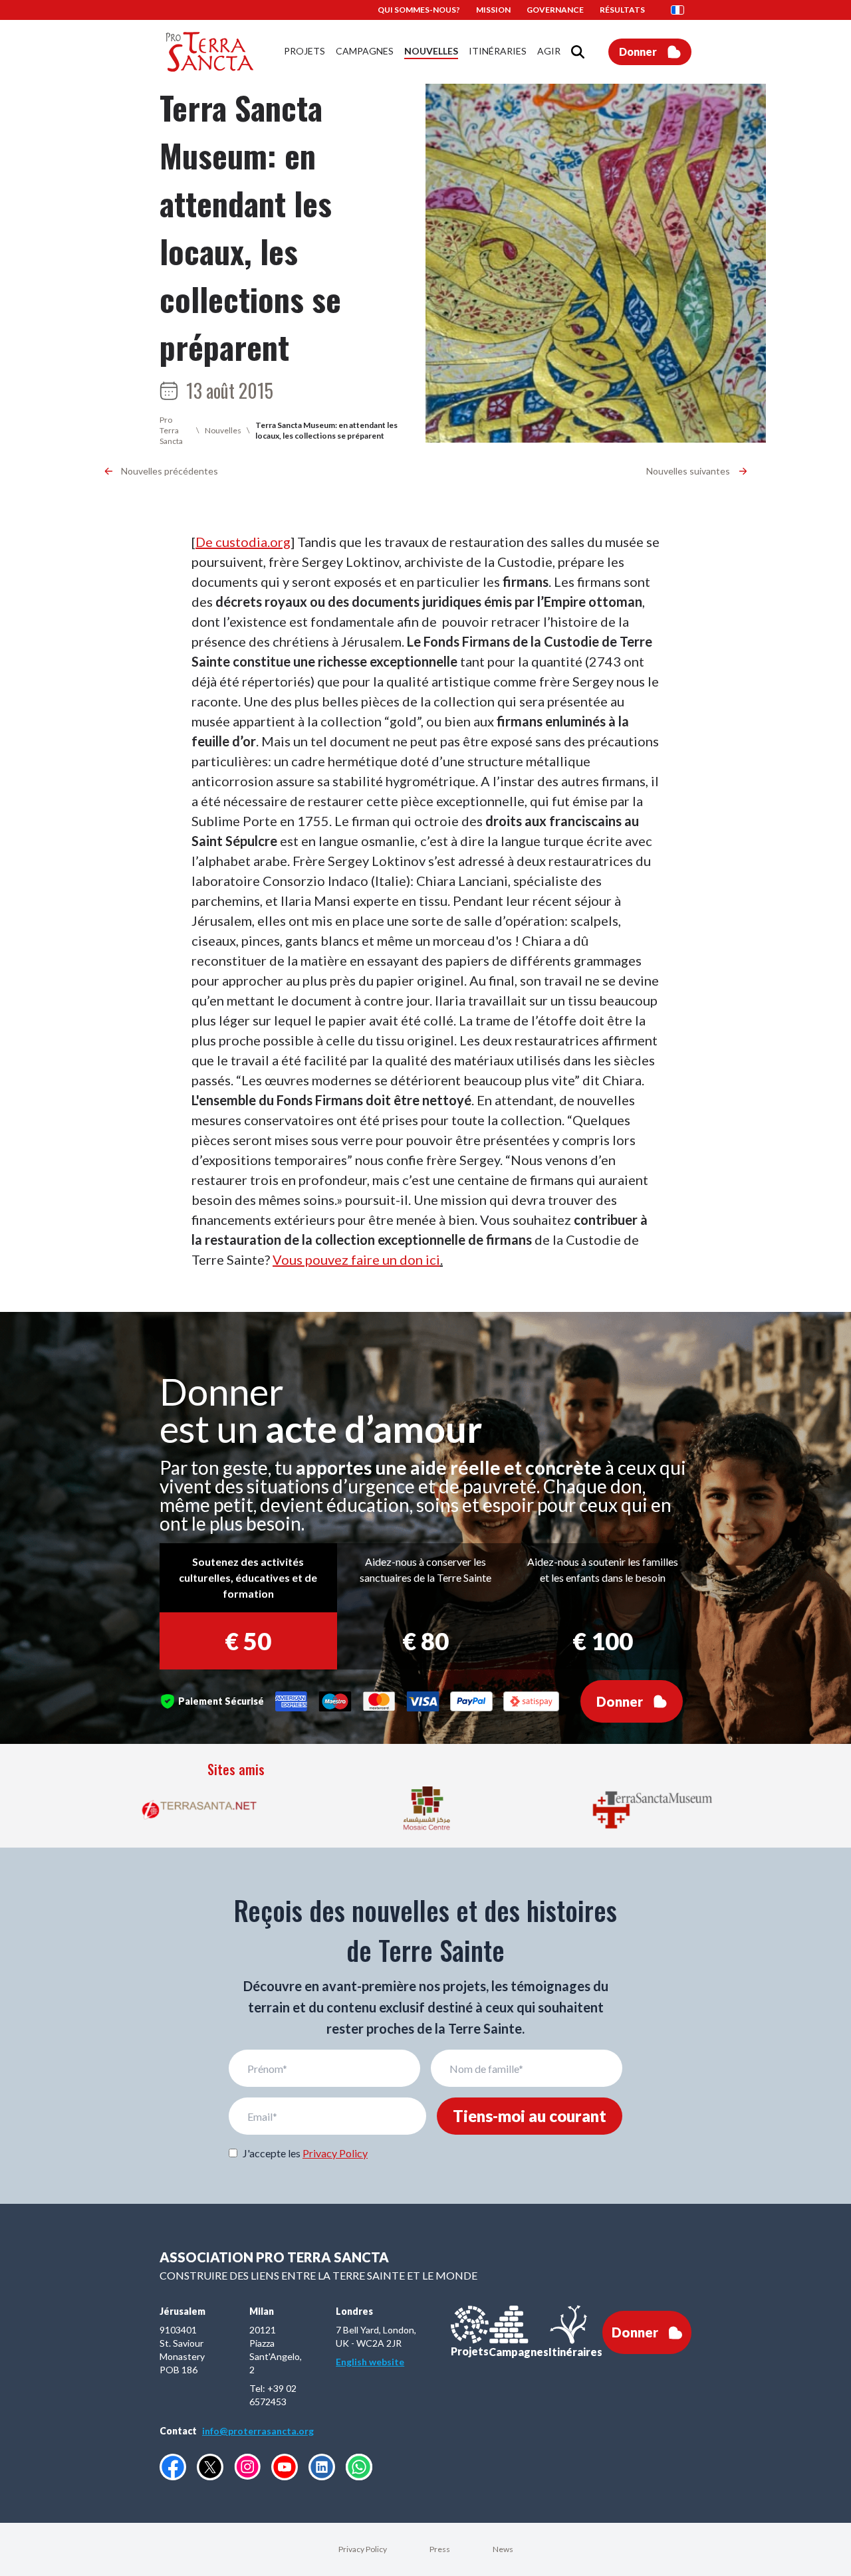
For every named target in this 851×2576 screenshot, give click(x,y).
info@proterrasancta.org (258, 2431)
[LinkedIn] (322, 2467)
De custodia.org (243, 542)
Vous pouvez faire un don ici (356, 1259)
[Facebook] (173, 2467)
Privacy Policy (335, 2153)
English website (370, 2362)
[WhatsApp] (359, 2467)
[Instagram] (247, 2467)
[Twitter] (210, 2467)
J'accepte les (305, 2153)
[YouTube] (285, 2467)
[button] (681, 10)
